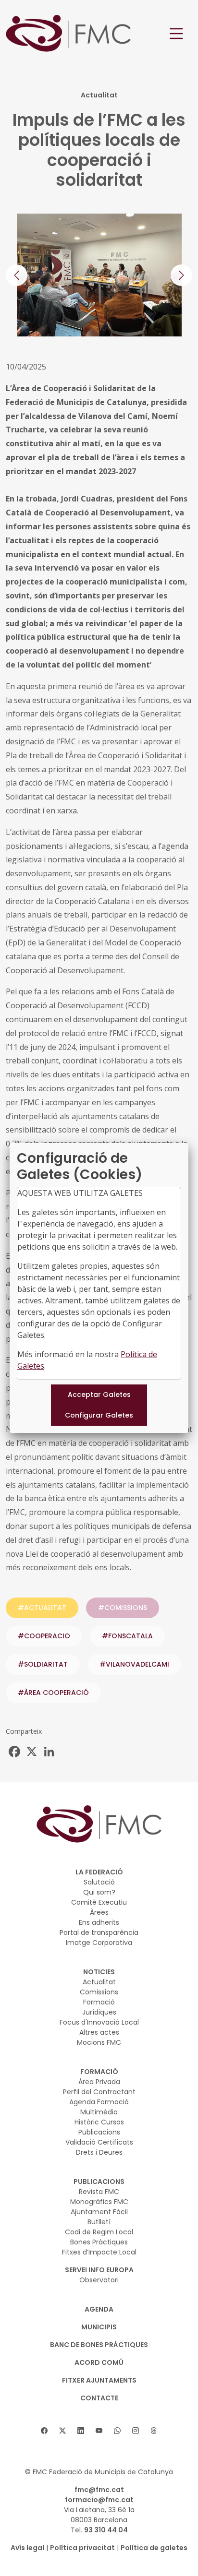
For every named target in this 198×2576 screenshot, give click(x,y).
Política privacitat (82, 2548)
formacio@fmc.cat (99, 2500)
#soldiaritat (43, 1664)
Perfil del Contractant (99, 2092)
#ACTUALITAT (42, 1608)
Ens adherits (99, 1922)
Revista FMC (99, 2192)
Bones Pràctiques (99, 2242)
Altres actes (99, 2032)
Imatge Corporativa (99, 1943)
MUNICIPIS (99, 2327)
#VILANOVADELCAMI (134, 1664)
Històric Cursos (99, 2122)
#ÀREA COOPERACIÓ (53, 1693)
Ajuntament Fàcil (99, 2212)
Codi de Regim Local (99, 2232)
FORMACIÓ (99, 2072)
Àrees (99, 1912)
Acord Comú (99, 2362)
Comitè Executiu (99, 1902)
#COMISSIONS (123, 1608)
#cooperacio (44, 1636)
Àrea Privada (99, 2082)
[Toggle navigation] (176, 34)
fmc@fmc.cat (99, 2490)
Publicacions (99, 2132)
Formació (99, 2002)
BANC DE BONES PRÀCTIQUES (99, 2345)
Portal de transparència (99, 1932)
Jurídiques (99, 2012)
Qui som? (99, 1892)
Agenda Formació (99, 2102)
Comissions (99, 1992)
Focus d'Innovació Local (99, 2022)
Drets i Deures (99, 2152)
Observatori (99, 2280)
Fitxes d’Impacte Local (99, 2252)
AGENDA (99, 2309)
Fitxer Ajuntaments (99, 2380)
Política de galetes (154, 2548)
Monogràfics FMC (99, 2202)
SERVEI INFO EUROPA (99, 2270)
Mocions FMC (99, 2042)
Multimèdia (99, 2112)
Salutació (99, 1882)
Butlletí (99, 2222)
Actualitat (99, 1982)
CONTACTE (99, 2398)
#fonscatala (127, 1636)
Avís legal (27, 2548)
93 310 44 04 (106, 2530)
